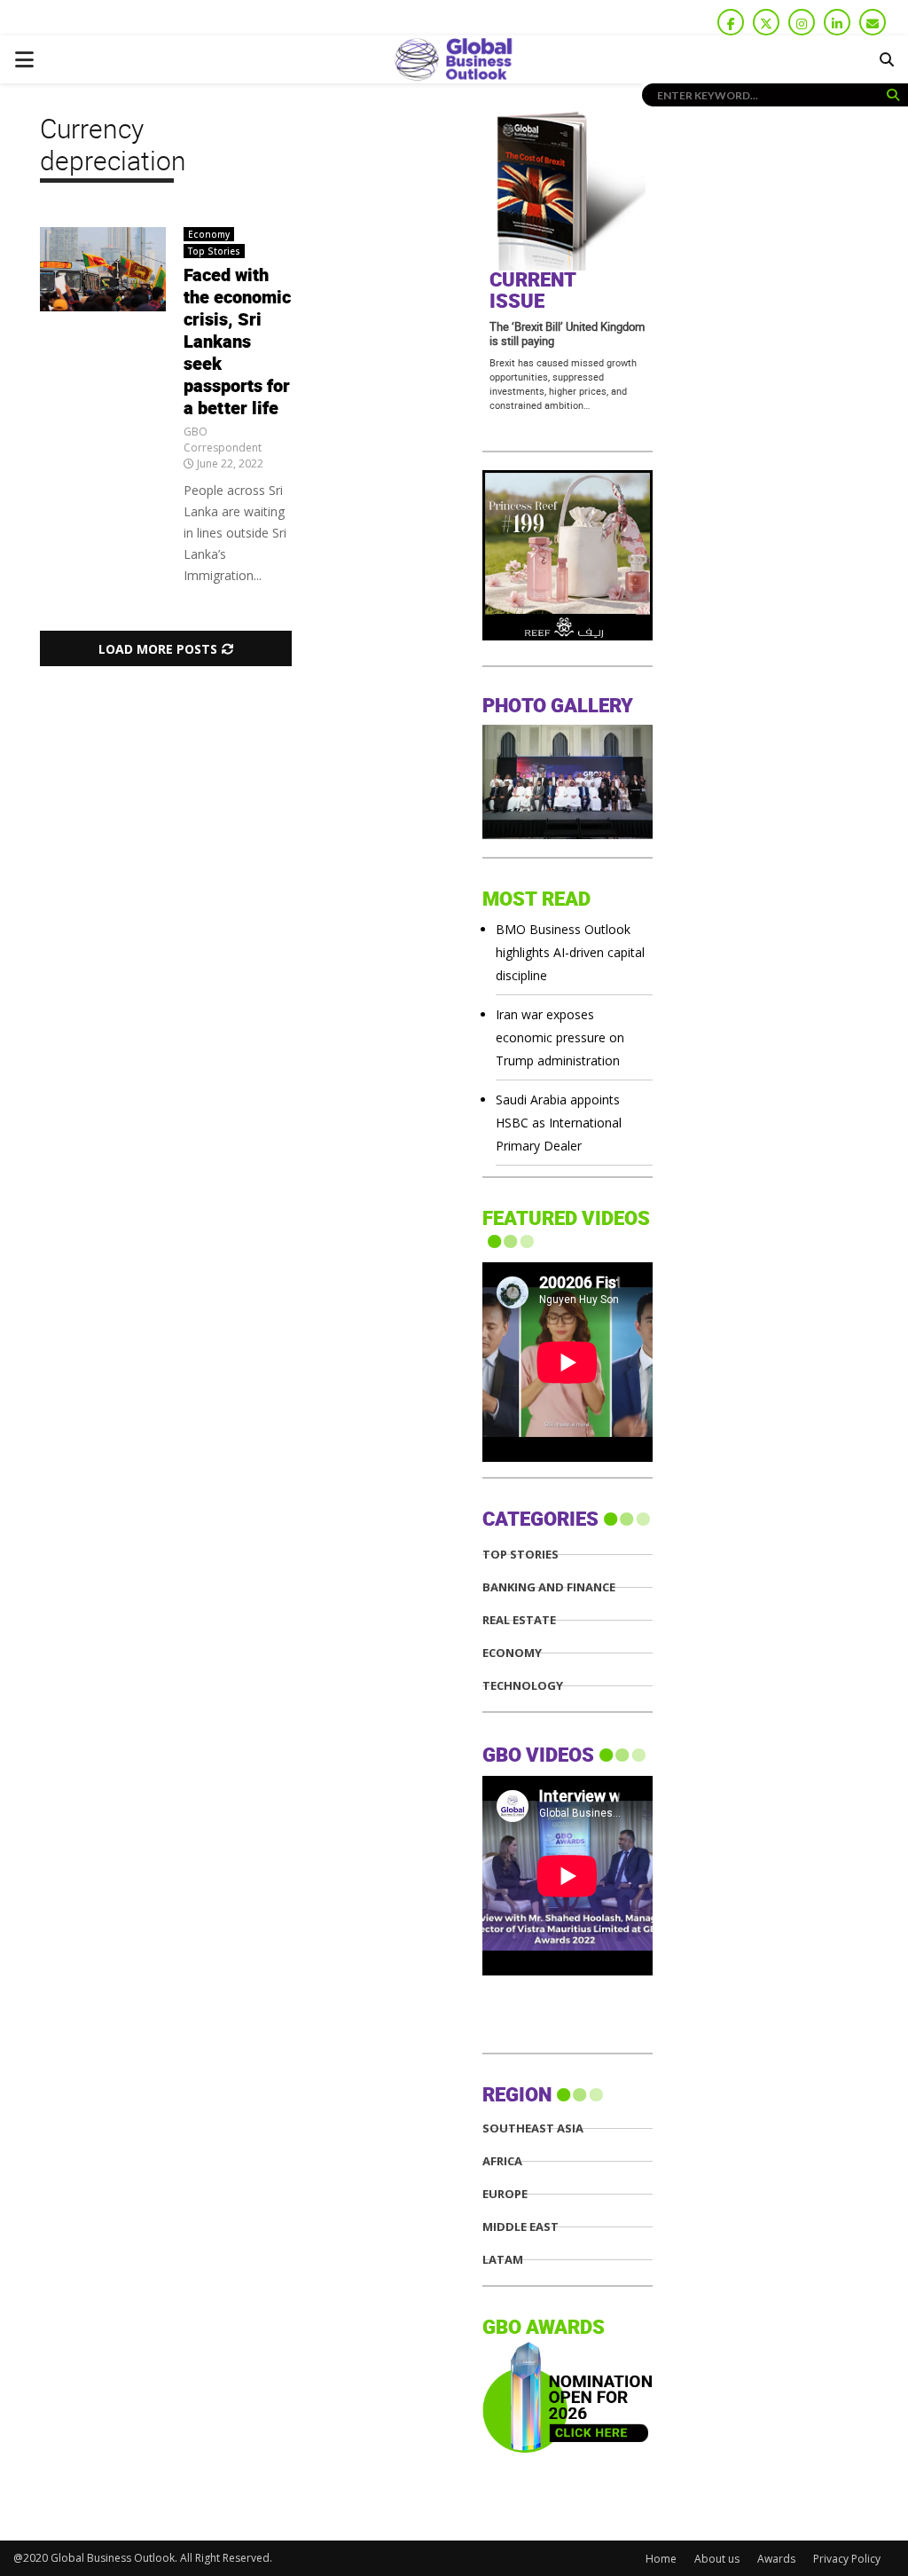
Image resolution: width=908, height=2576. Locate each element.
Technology (523, 1686)
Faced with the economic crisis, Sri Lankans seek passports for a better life (237, 342)
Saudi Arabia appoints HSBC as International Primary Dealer (559, 1123)
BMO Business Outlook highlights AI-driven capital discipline (570, 952)
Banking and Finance (549, 1587)
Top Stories (214, 251)
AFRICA (502, 2161)
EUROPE (505, 2194)
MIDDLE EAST (521, 2227)
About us (717, 2559)
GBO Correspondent (223, 440)
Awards (776, 2559)
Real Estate (519, 1620)
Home (661, 2559)
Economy (209, 234)
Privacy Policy (847, 2559)
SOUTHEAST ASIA (533, 2128)
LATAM (503, 2260)
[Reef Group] (567, 636)
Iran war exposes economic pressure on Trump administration (560, 1037)
